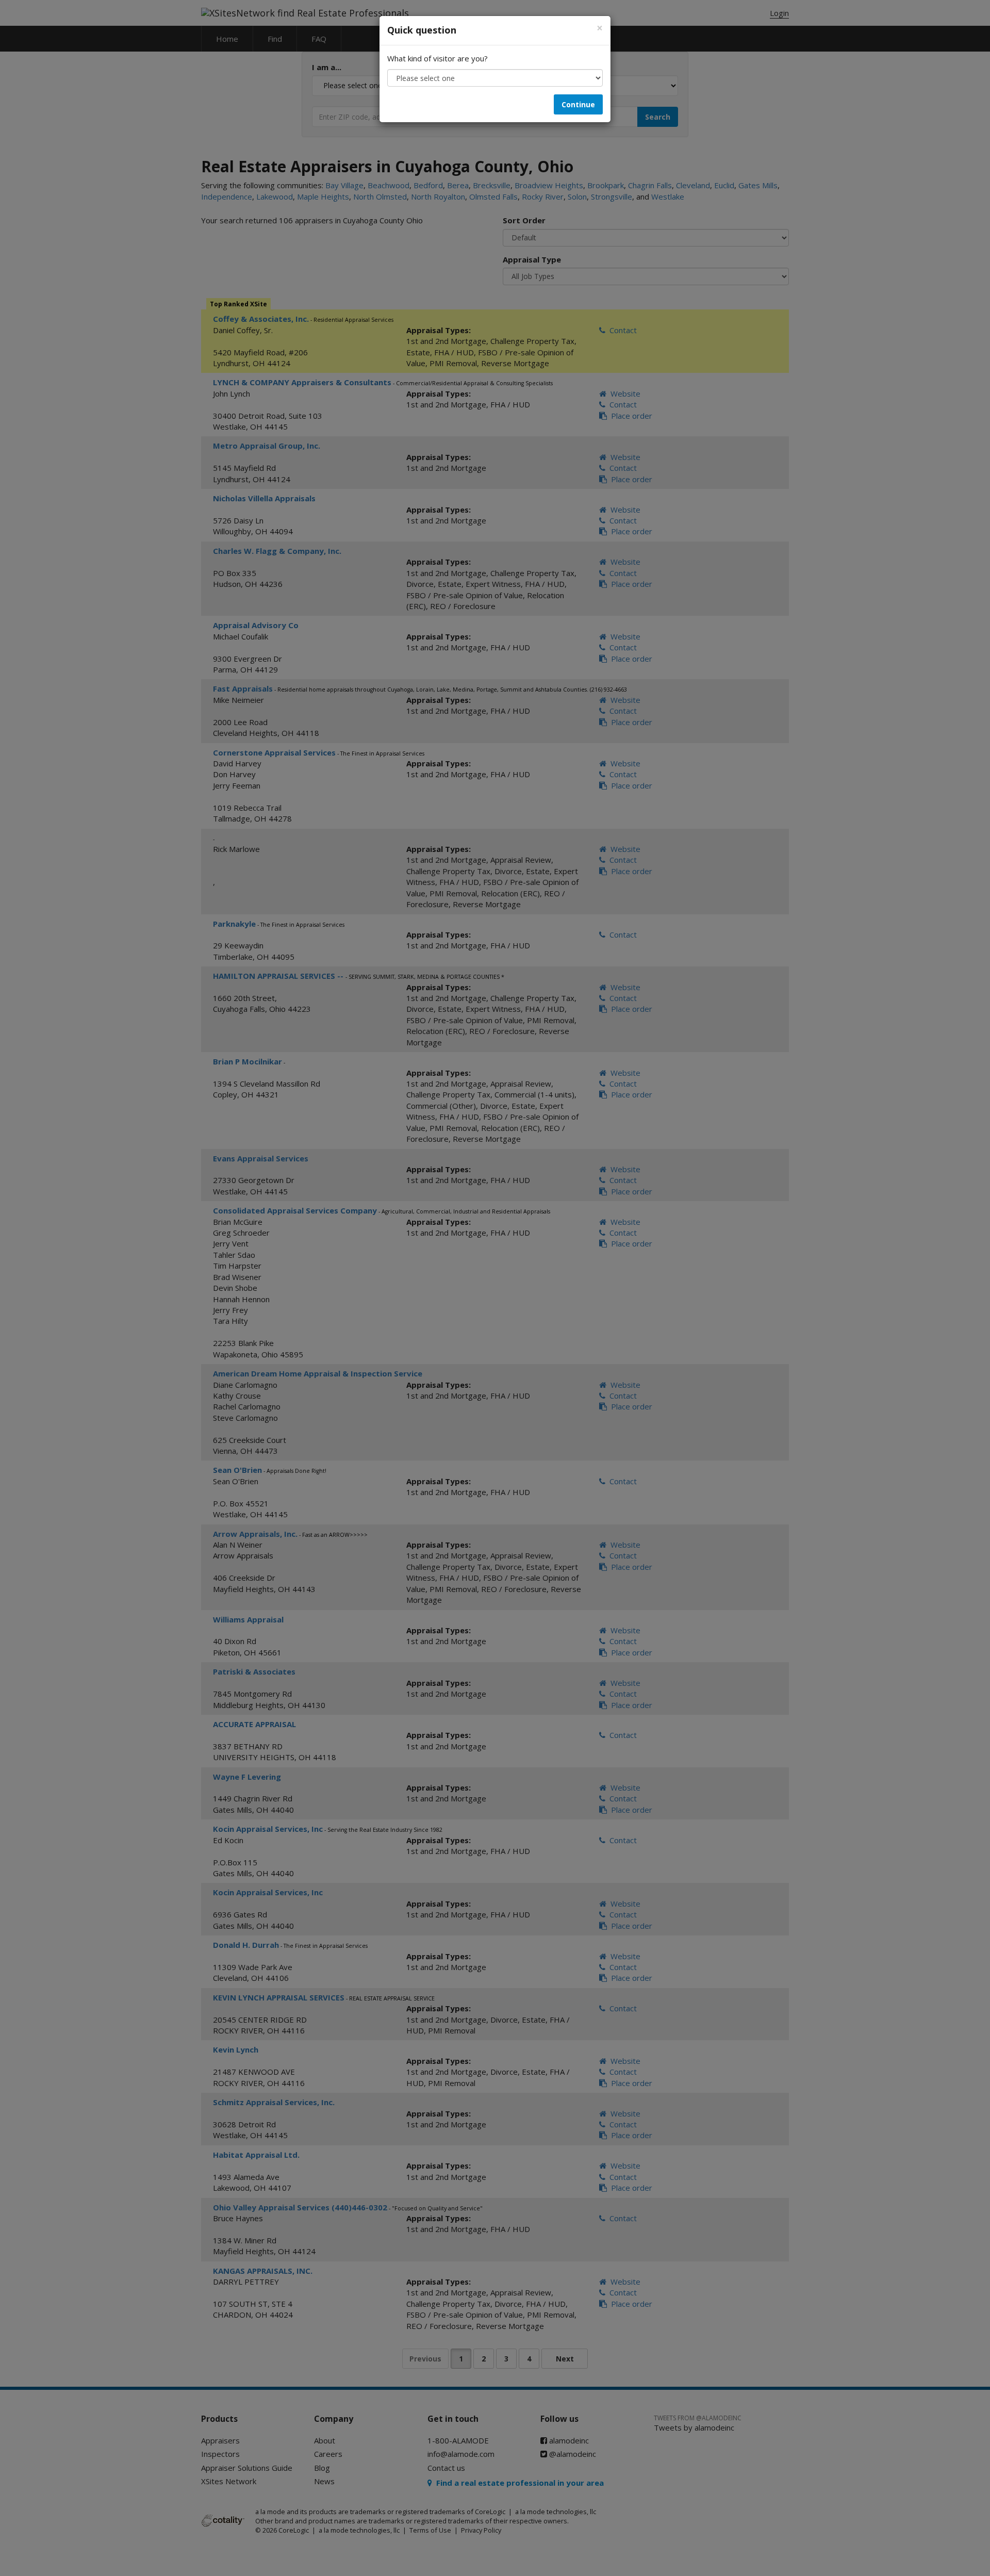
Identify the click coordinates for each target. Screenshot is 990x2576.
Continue (578, 104)
